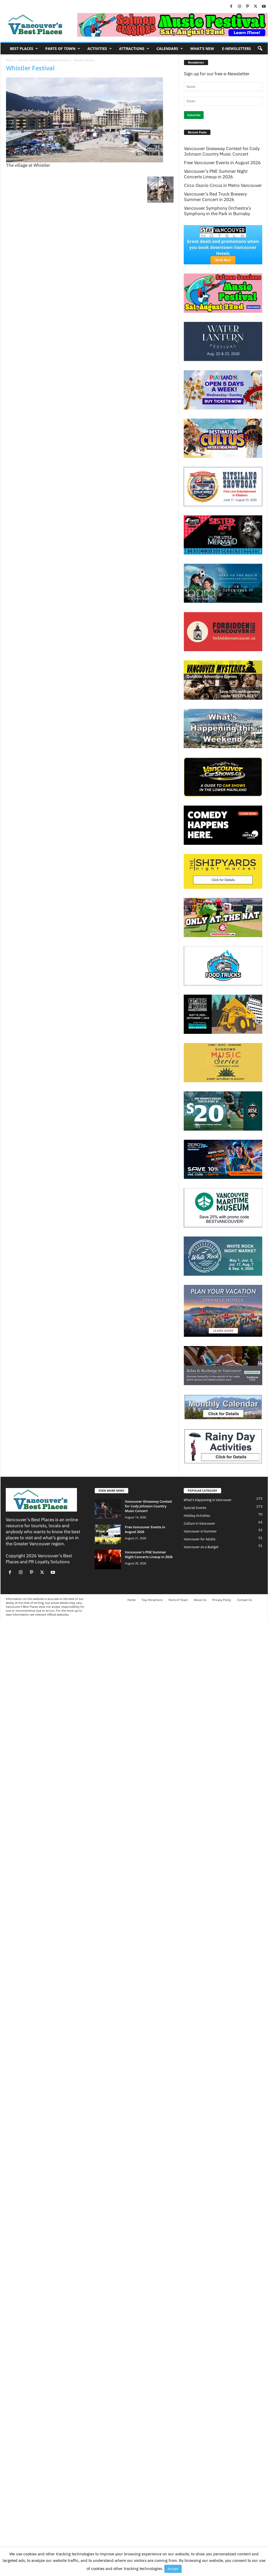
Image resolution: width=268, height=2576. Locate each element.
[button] (260, 49)
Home (10, 60)
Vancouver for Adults (200, 1539)
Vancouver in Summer (200, 1531)
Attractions (132, 49)
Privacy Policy (222, 1600)
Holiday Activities (197, 1516)
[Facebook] (231, 7)
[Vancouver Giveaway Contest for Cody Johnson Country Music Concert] (108, 1509)
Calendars (167, 49)
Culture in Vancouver (199, 1523)
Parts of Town (60, 49)
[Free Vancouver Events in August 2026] (108, 1534)
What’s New (202, 49)
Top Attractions (152, 1600)
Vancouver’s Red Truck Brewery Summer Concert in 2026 (215, 197)
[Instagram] (239, 7)
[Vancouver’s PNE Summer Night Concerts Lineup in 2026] (108, 1560)
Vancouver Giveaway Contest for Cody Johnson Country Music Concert (222, 151)
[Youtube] (264, 7)
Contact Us (244, 1600)
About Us (200, 1600)
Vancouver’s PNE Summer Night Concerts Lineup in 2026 (216, 174)
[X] (256, 7)
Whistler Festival (30, 68)
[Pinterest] (248, 7)
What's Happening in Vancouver (208, 1500)
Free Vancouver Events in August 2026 (222, 163)
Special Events (195, 1508)
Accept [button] (173, 2569)
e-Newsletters (236, 49)
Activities (97, 49)
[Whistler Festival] (90, 120)
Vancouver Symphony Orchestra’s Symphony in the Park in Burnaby (217, 211)
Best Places (22, 49)
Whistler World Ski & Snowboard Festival (44, 60)
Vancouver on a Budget (201, 1547)
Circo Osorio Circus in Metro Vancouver (223, 186)
